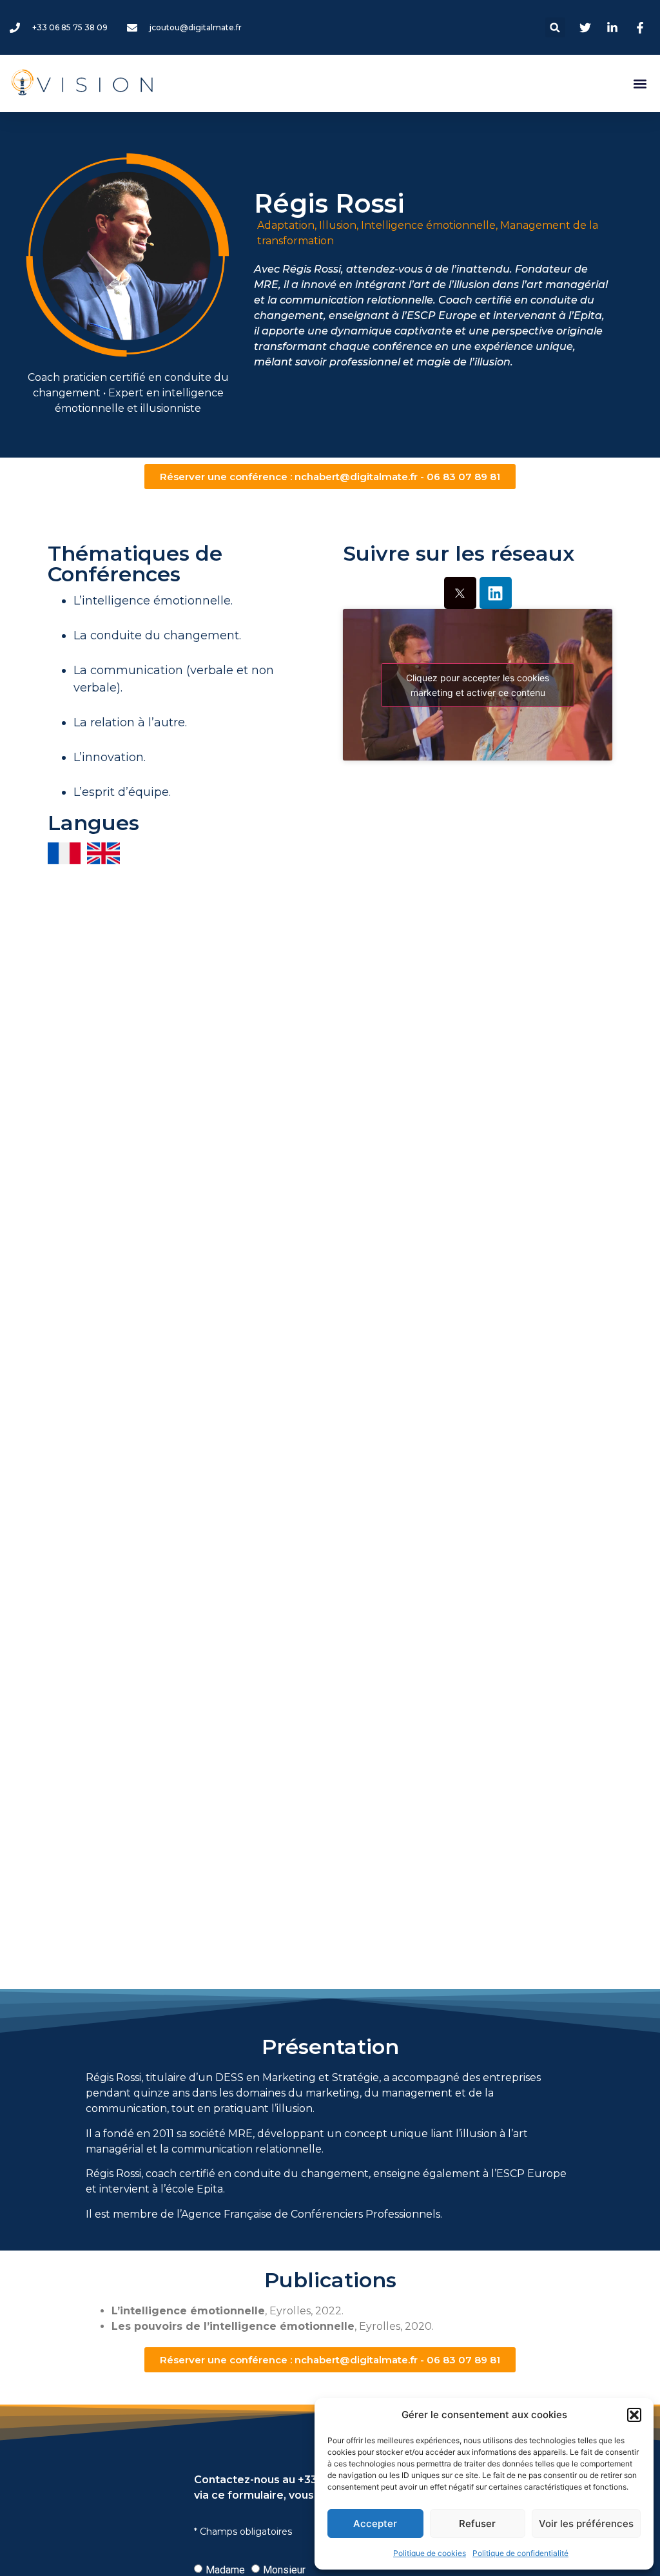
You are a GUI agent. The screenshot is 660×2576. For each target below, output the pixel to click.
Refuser (477, 2523)
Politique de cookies (430, 2553)
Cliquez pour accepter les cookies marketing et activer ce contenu (478, 685)
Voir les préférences (586, 2523)
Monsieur (284, 2569)
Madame (225, 2569)
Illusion (338, 225)
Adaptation (286, 225)
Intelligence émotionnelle (428, 225)
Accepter (375, 2523)
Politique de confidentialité (520, 2553)
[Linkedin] (496, 593)
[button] (634, 2415)
